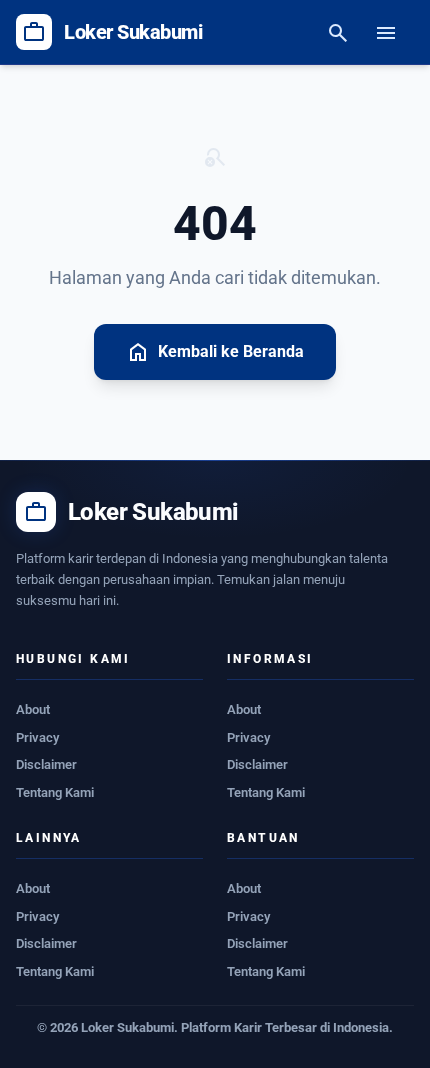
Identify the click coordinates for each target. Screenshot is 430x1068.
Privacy (37, 737)
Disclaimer (46, 764)
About (33, 709)
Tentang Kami (55, 792)
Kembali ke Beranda (215, 352)
